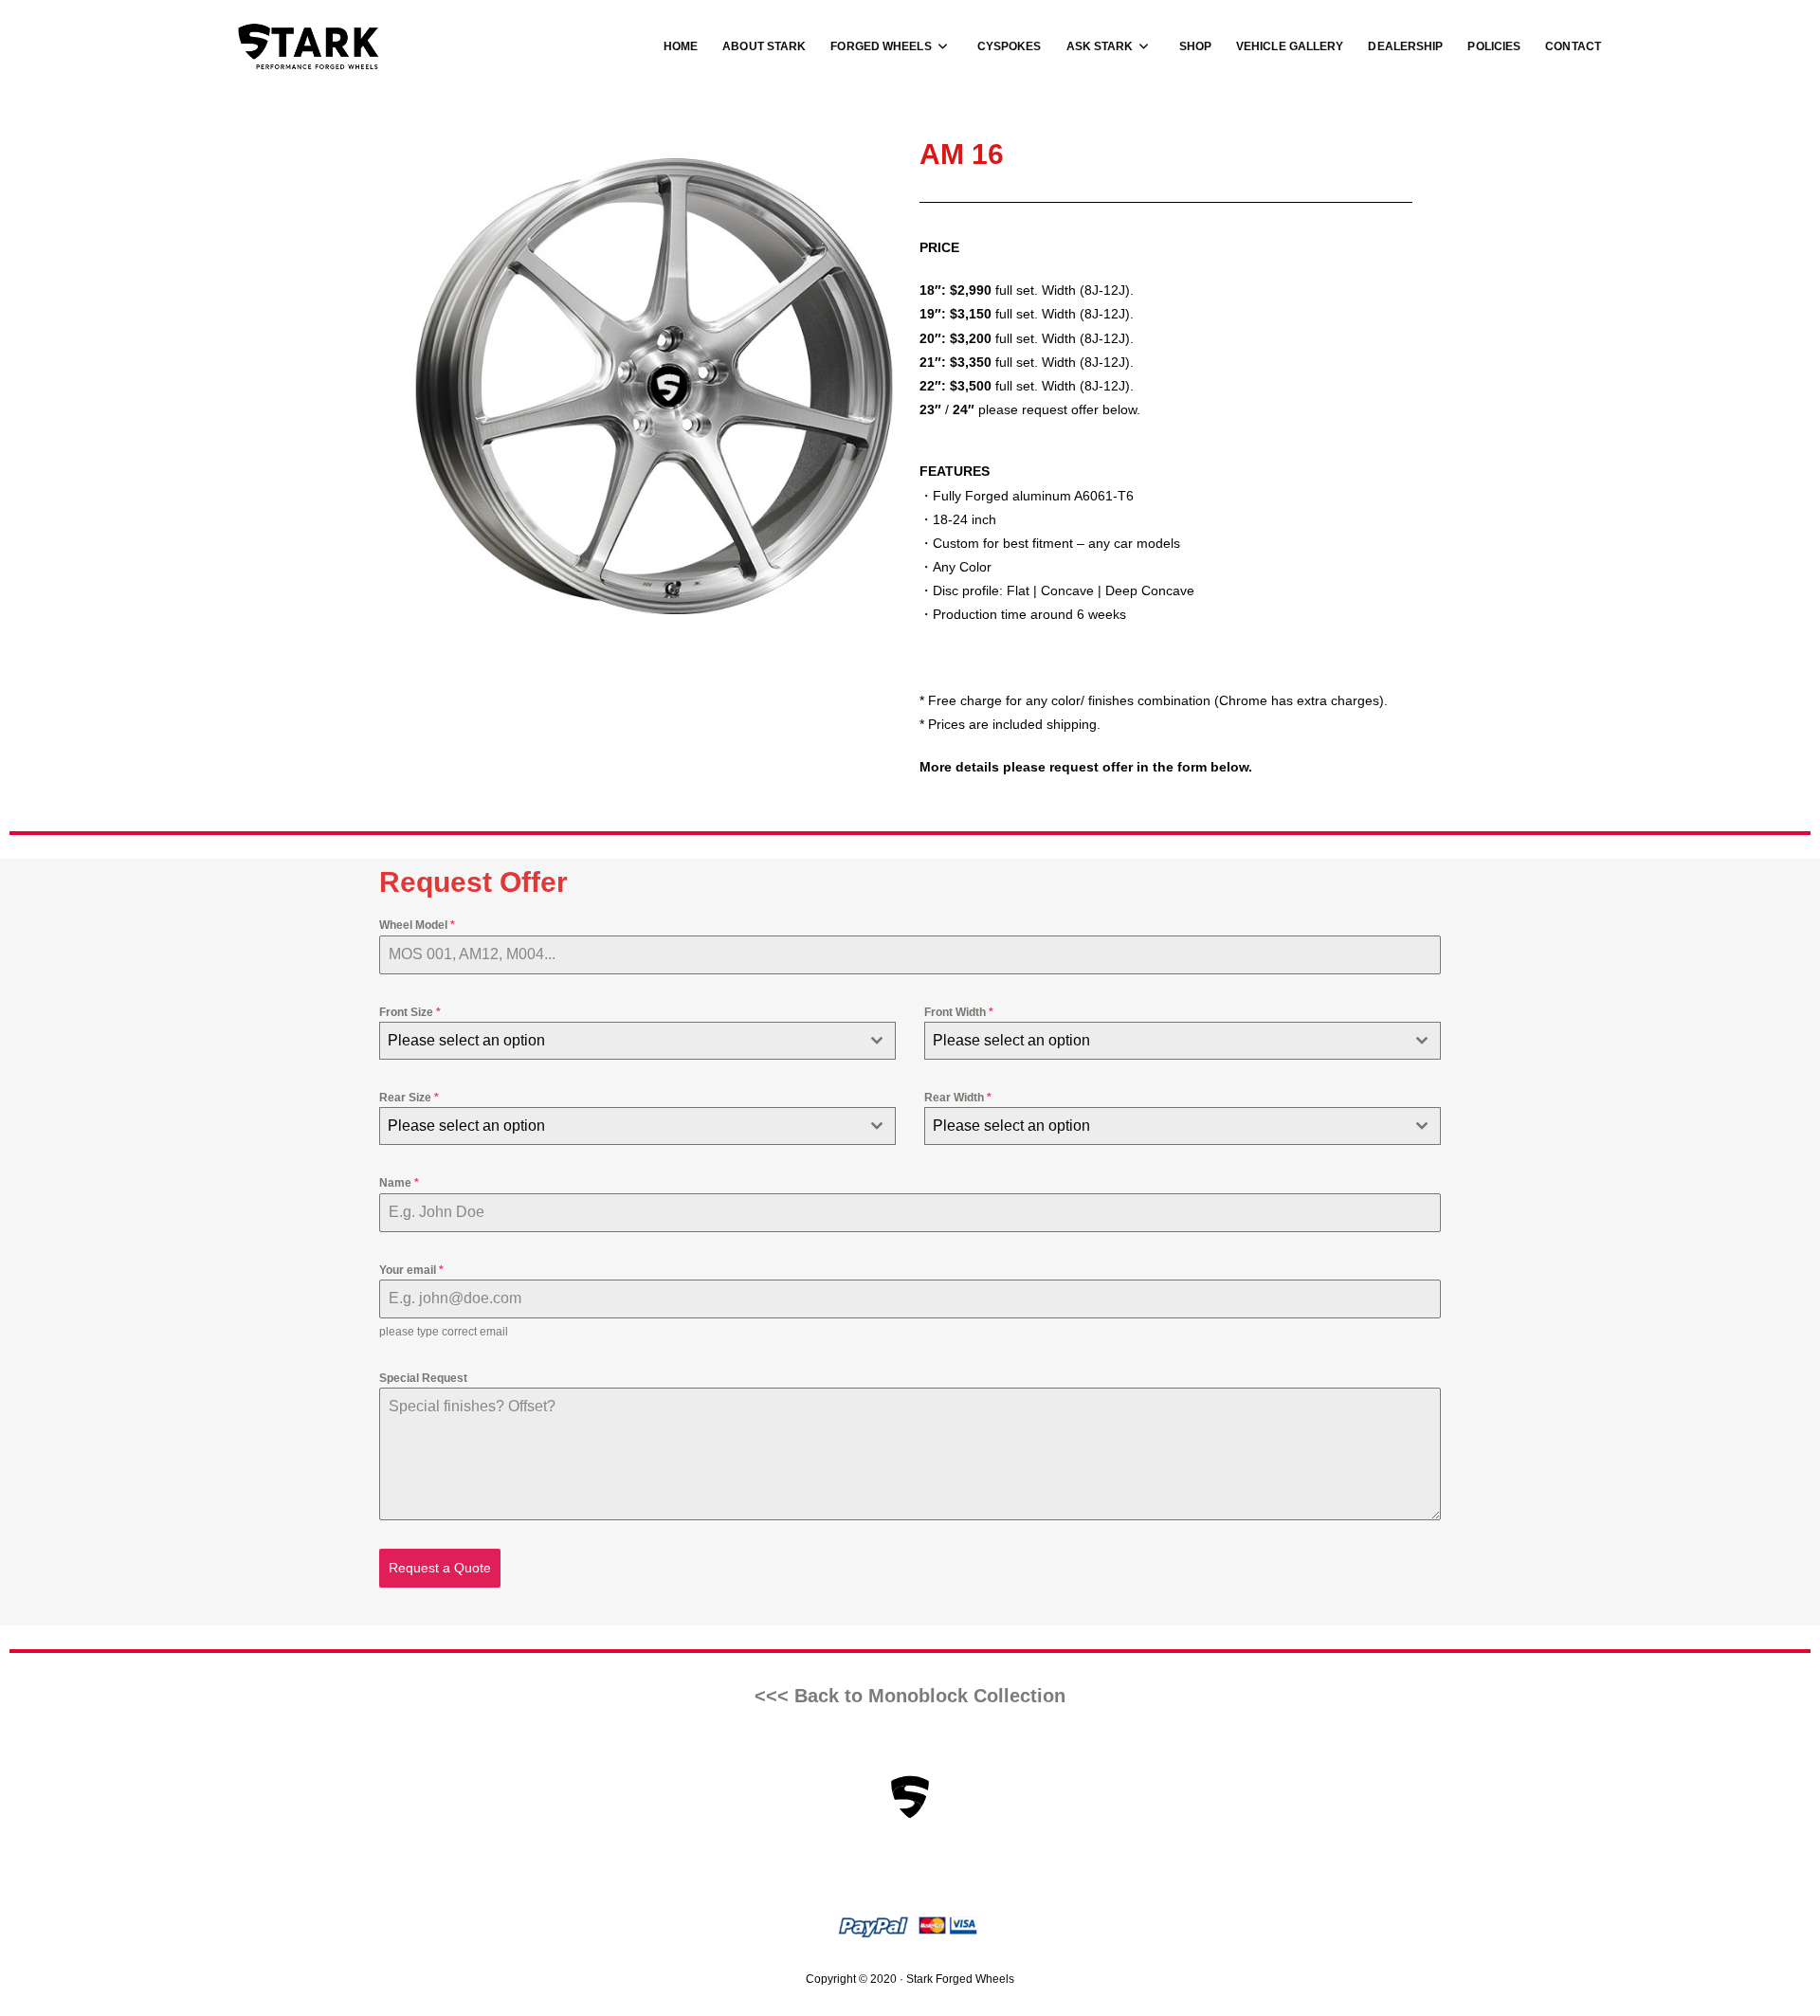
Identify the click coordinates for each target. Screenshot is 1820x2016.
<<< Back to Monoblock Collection (910, 1696)
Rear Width (958, 1098)
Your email (411, 1270)
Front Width (959, 1012)
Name (399, 1183)
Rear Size (409, 1098)
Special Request (423, 1378)
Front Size (410, 1012)
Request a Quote (440, 1568)
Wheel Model (417, 925)
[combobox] (637, 1041)
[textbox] (619, 1041)
